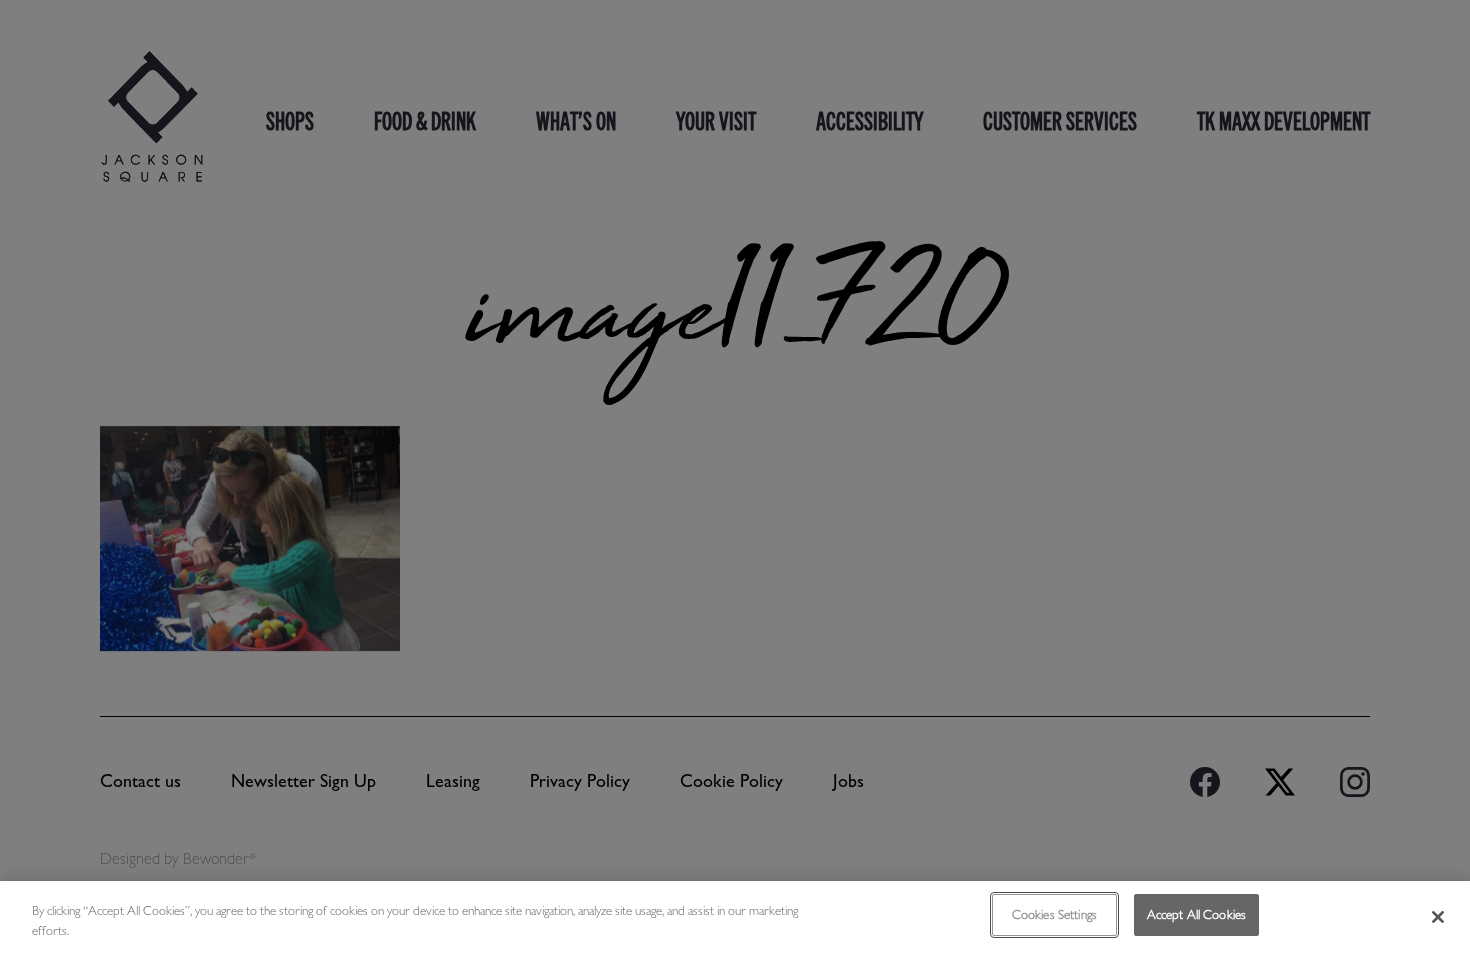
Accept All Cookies (1196, 914)
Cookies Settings (1054, 914)
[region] (735, 918)
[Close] (1438, 917)
